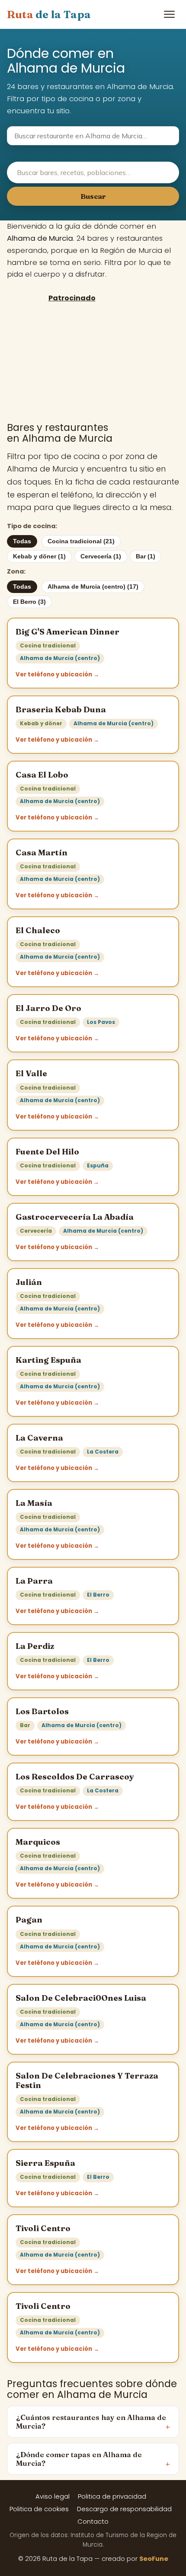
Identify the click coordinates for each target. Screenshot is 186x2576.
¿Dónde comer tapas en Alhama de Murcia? (79, 2459)
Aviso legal (53, 2496)
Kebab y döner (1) (39, 556)
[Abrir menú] (169, 14)
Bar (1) (146, 556)
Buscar (93, 196)
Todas (22, 541)
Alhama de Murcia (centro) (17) (93, 587)
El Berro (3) (29, 602)
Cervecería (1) (101, 556)
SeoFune (154, 2559)
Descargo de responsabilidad (124, 2509)
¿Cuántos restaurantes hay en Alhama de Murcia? (91, 2422)
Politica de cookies (39, 2509)
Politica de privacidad (112, 2496)
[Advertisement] (72, 362)
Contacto (93, 2522)
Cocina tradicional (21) (81, 541)
